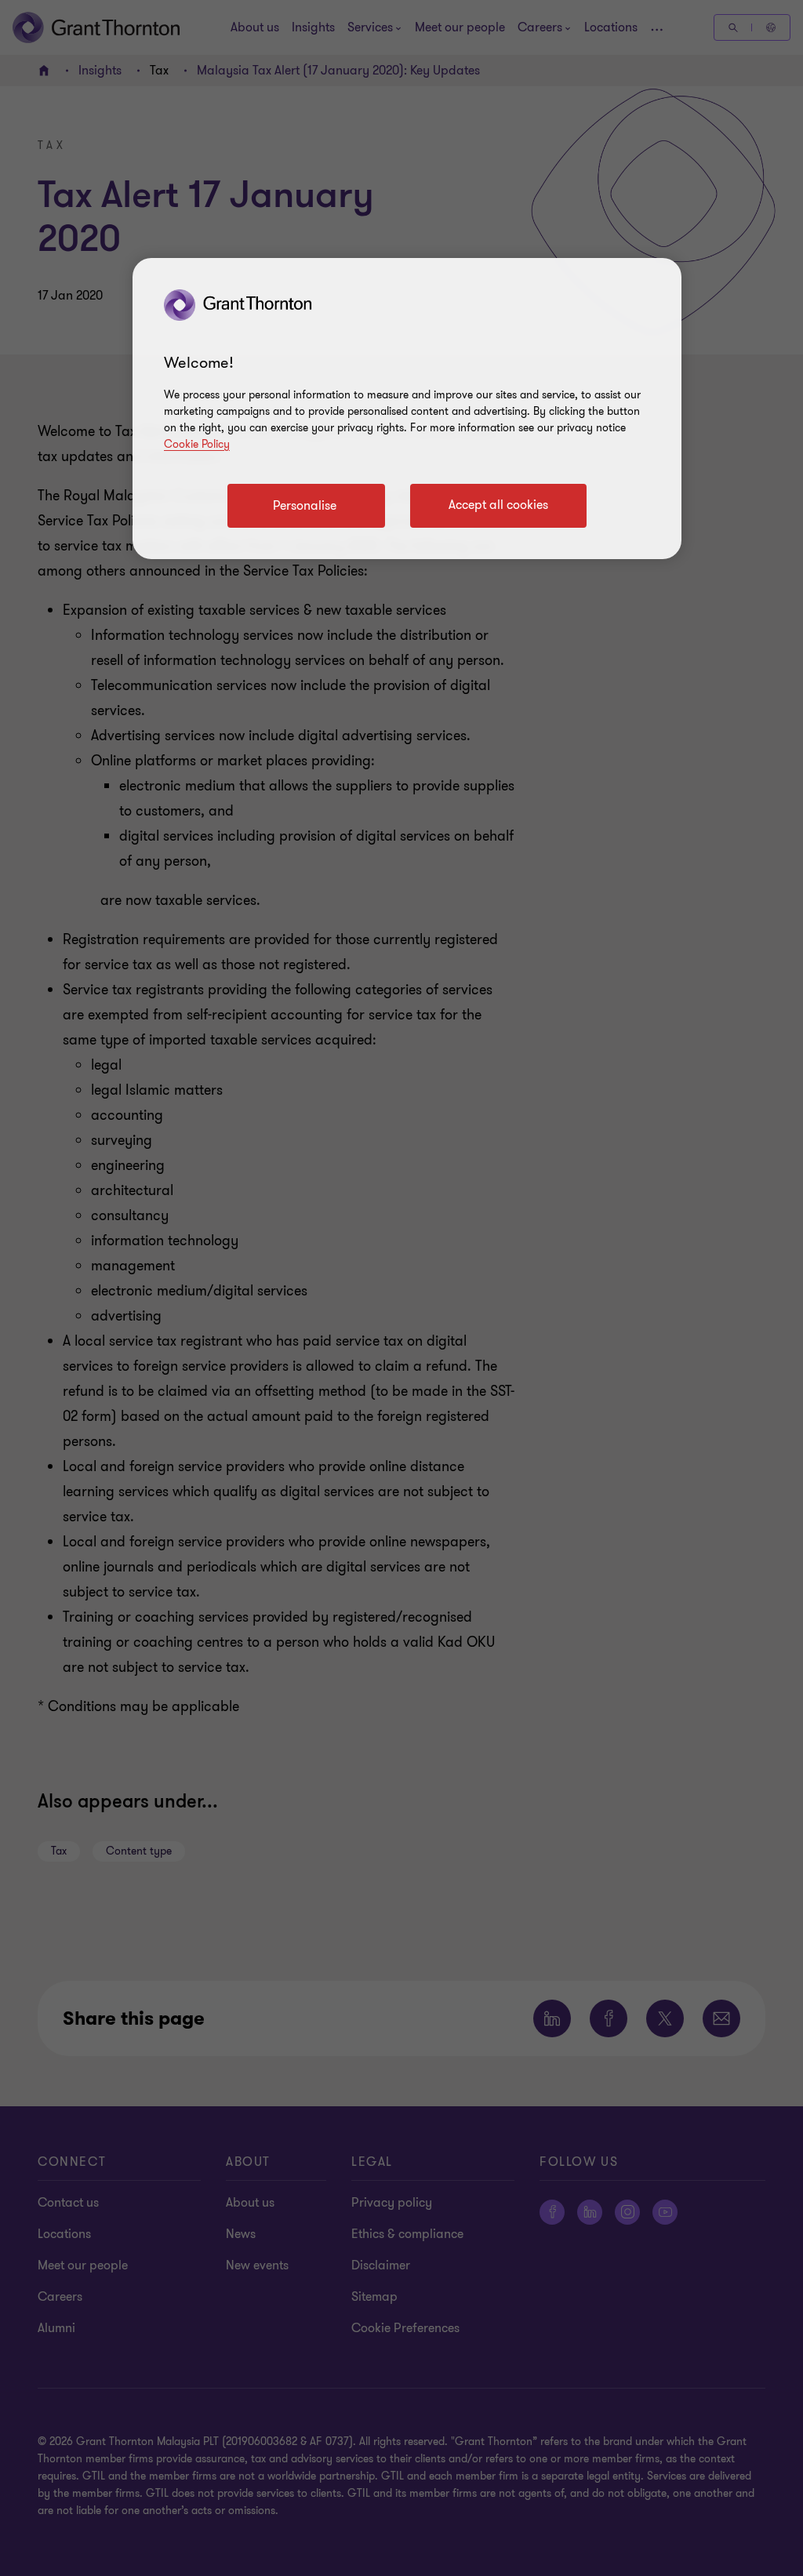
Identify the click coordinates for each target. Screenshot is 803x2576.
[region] (407, 409)
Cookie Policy (197, 444)
